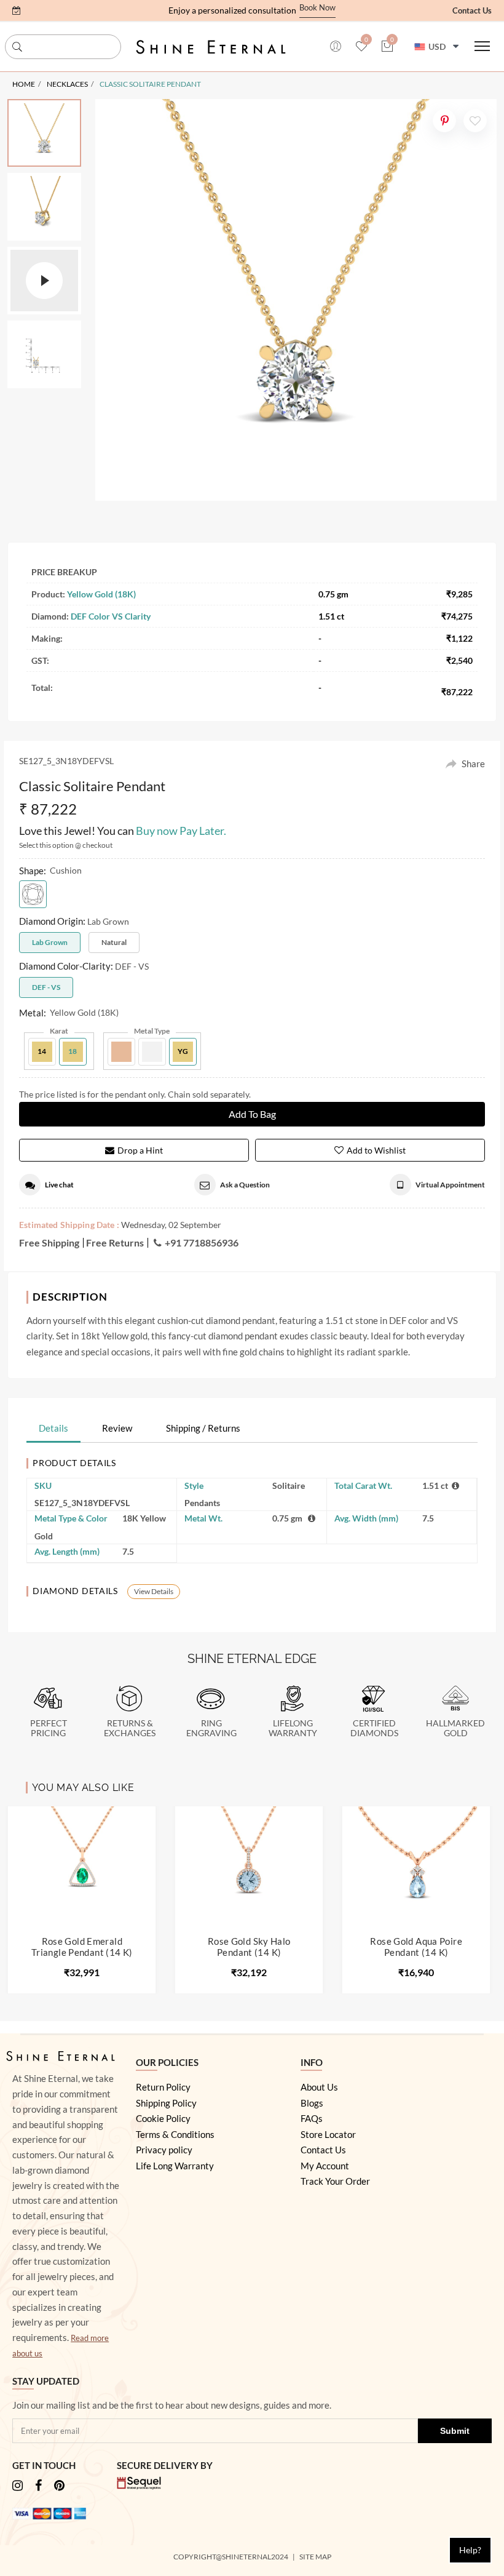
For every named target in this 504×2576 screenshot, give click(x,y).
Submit (455, 2431)
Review (117, 1428)
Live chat (59, 1185)
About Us (319, 2087)
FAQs (312, 2118)
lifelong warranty (293, 1729)
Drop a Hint (140, 1150)
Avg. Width (366, 1518)
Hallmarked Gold (455, 1729)
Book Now (317, 8)
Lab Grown (50, 942)
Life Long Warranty (175, 2166)
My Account (325, 2166)
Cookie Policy (163, 2118)
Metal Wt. (203, 1518)
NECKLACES (67, 84)
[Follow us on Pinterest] (59, 2486)
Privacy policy (164, 2150)
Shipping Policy (166, 2103)
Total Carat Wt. (363, 1485)
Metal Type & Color (71, 1518)
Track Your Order (335, 2181)
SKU (43, 1485)
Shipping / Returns (203, 1428)
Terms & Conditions (175, 2134)
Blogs (312, 2103)
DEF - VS (46, 987)
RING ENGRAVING (211, 1729)
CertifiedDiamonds (374, 1729)
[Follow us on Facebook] (38, 2486)
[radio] (33, 894)
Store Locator (328, 2134)
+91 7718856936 (202, 1242)
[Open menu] (482, 46)
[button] (17, 10)
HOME (24, 84)
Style (194, 1485)
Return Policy (163, 2087)
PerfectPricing (49, 1729)
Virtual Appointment (450, 1185)
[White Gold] (152, 1052)
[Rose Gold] (121, 1052)
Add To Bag (252, 1114)
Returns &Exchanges (130, 1729)
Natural (114, 942)
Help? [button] (470, 2550)
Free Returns (115, 1242)
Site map (316, 2557)
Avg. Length (67, 1551)
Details (53, 1428)
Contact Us (472, 10)
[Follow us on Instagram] (18, 2486)
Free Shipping (49, 1242)
